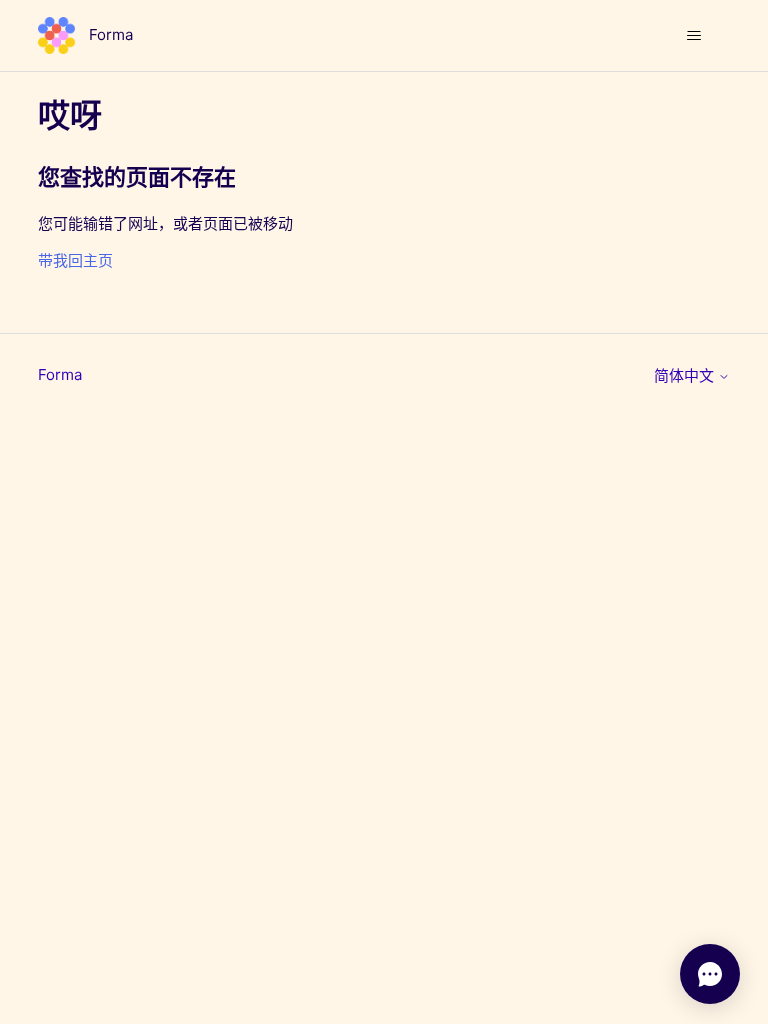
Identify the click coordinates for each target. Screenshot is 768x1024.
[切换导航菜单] (694, 36)
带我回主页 (75, 260)
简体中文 (686, 375)
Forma (60, 374)
